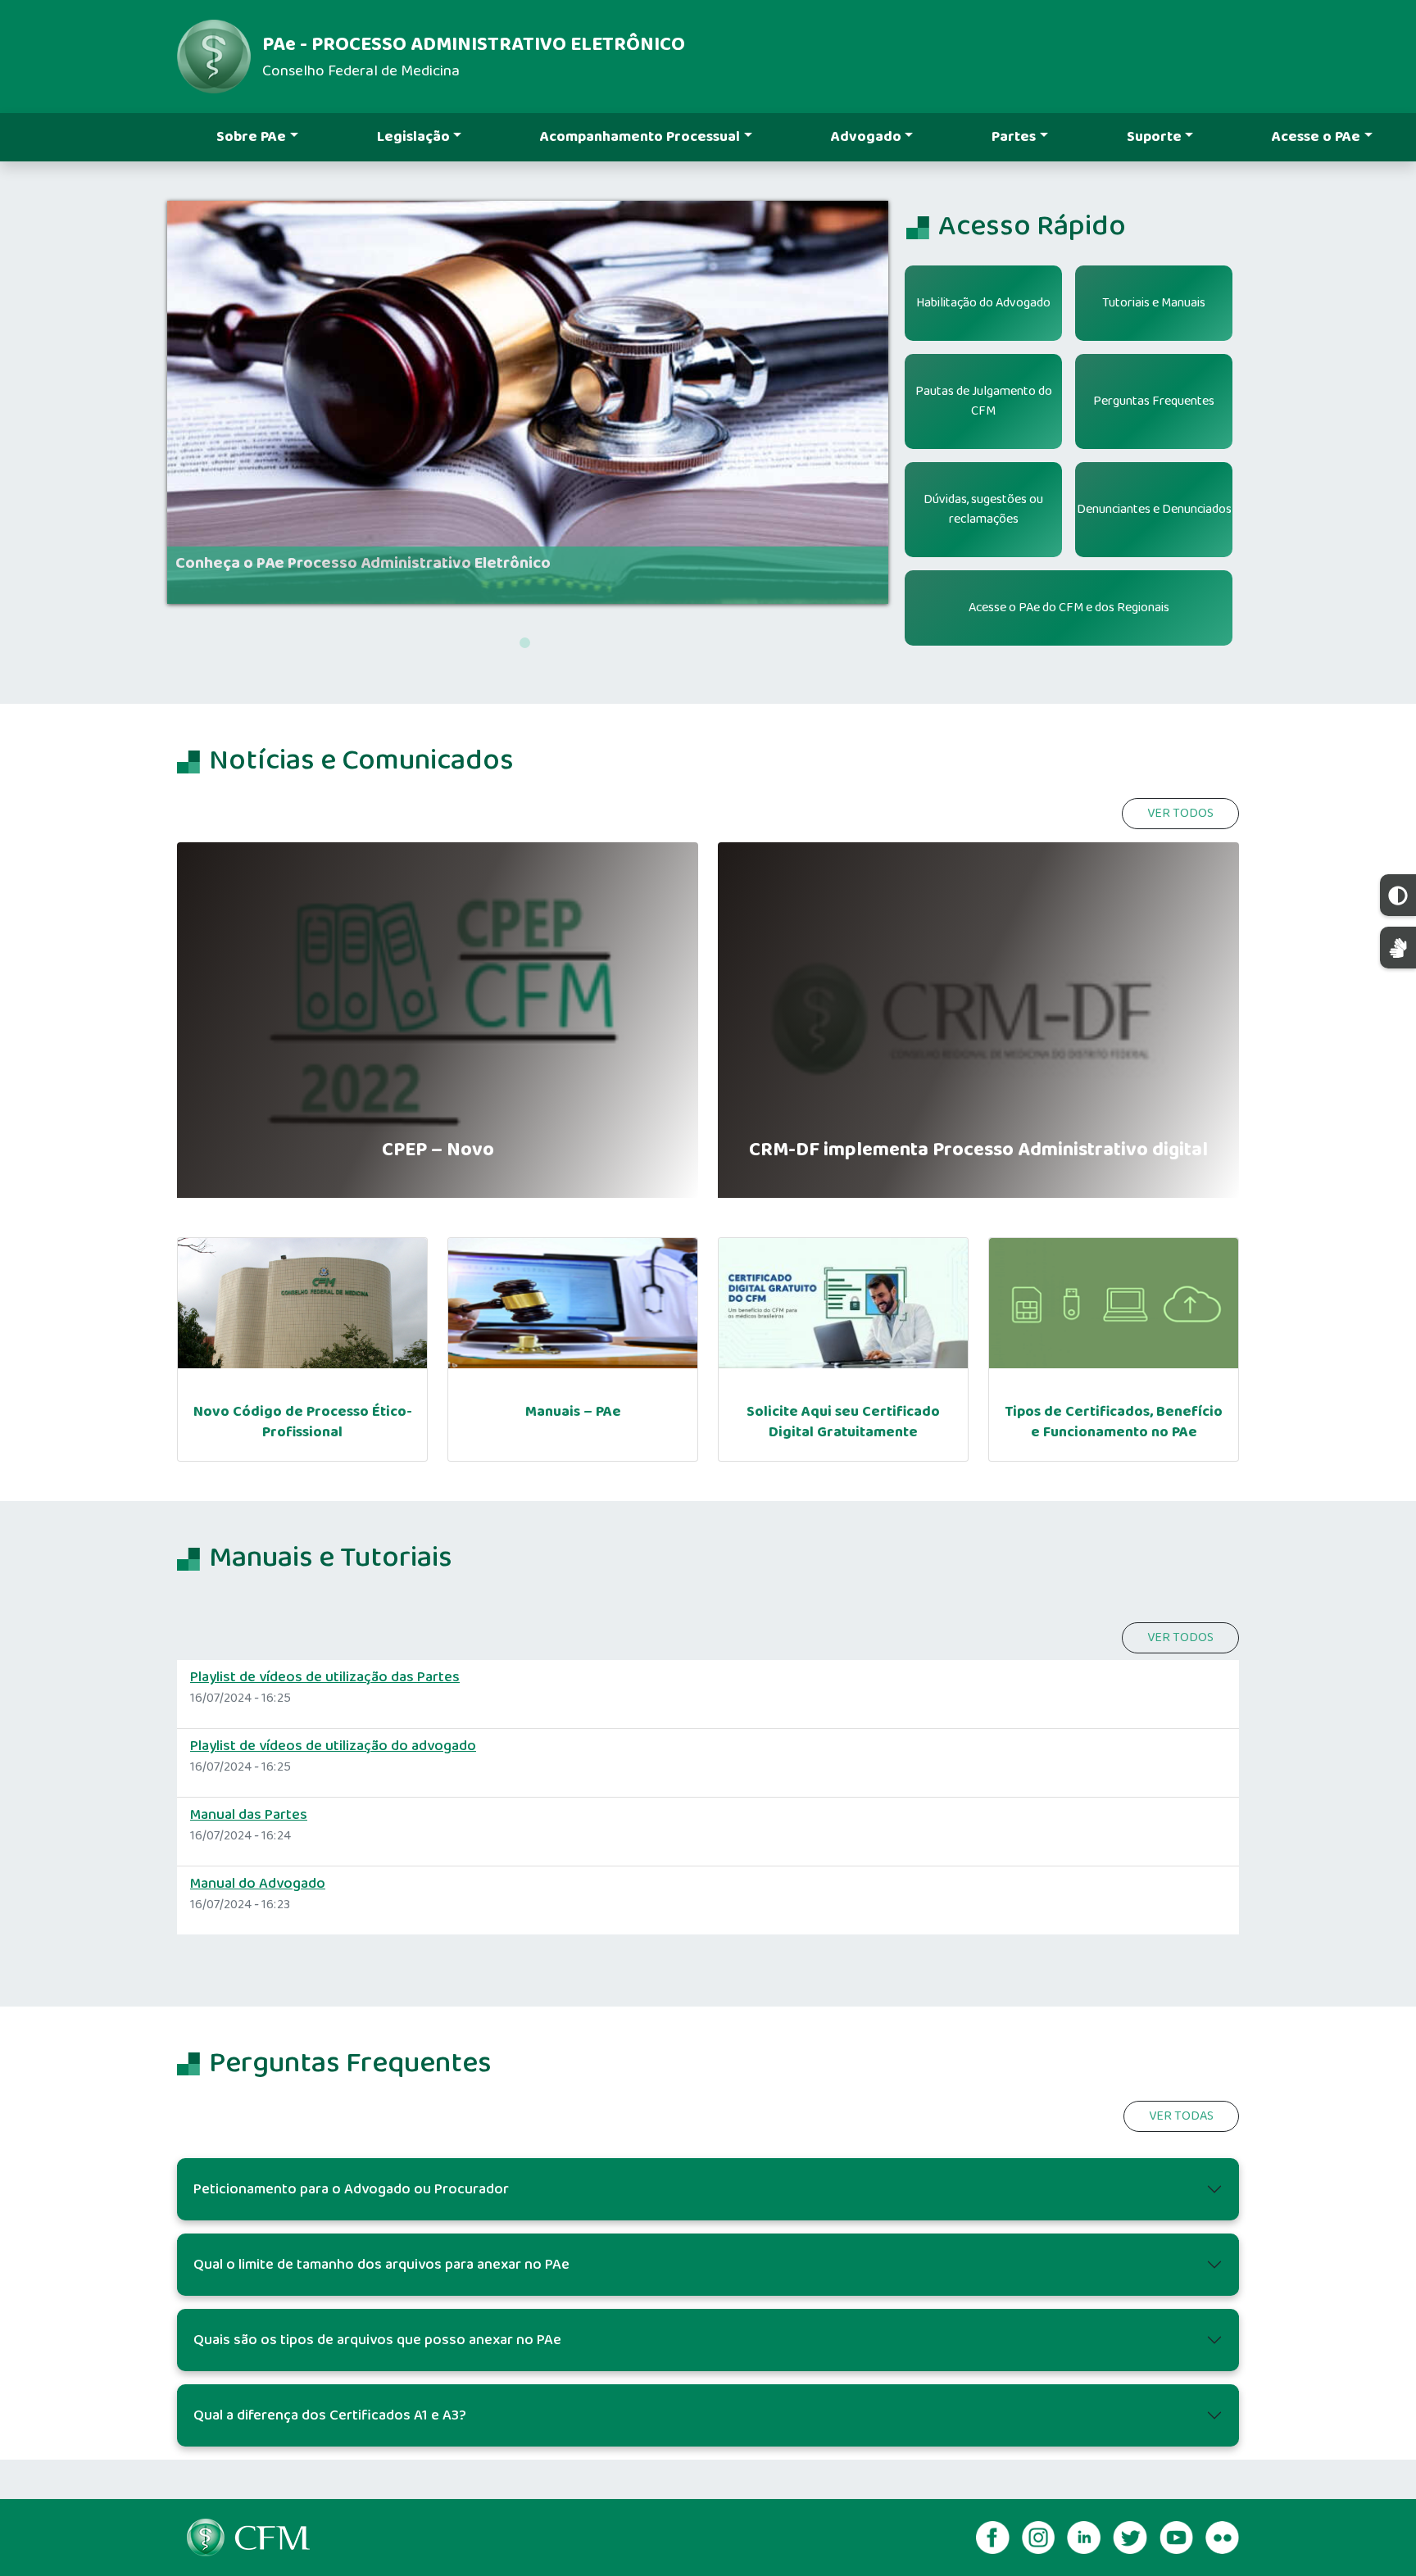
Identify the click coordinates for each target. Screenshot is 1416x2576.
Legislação (413, 137)
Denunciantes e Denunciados (1154, 509)
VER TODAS (1181, 2116)
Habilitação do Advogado (983, 303)
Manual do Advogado (258, 1884)
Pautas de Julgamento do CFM (984, 401)
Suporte (1154, 137)
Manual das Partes (249, 1815)
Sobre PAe (251, 137)
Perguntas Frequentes (1154, 401)
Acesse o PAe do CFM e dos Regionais (1069, 608)
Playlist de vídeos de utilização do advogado (333, 1746)
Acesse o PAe (1316, 137)
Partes (1014, 137)
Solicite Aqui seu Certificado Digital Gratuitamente (843, 1422)
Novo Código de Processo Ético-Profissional (303, 1422)
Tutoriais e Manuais (1154, 303)
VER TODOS (1180, 813)
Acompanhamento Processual (640, 137)
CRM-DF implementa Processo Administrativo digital (978, 1150)
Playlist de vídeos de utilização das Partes (325, 1677)
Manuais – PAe (573, 1412)
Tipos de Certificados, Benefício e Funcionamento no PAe (1114, 1422)
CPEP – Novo (438, 1150)
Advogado (866, 137)
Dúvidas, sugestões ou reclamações (983, 509)
